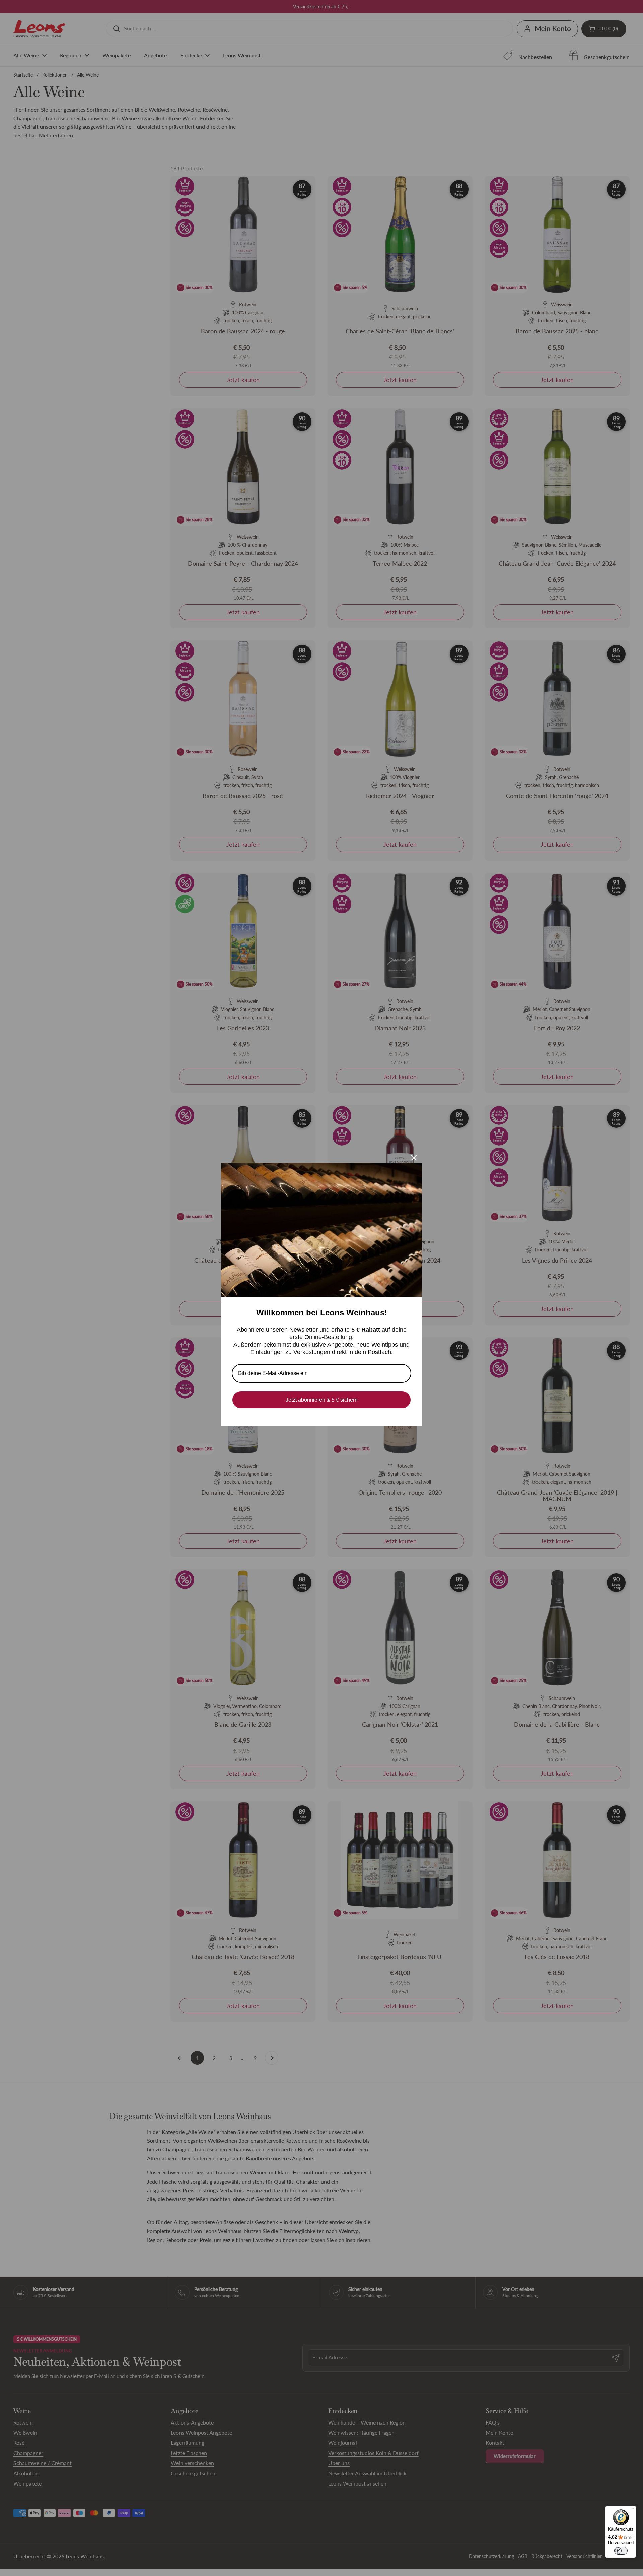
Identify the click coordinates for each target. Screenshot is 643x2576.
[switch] (621, 2551)
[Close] (414, 1158)
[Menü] (632, 2510)
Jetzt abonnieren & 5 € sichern (322, 1400)
